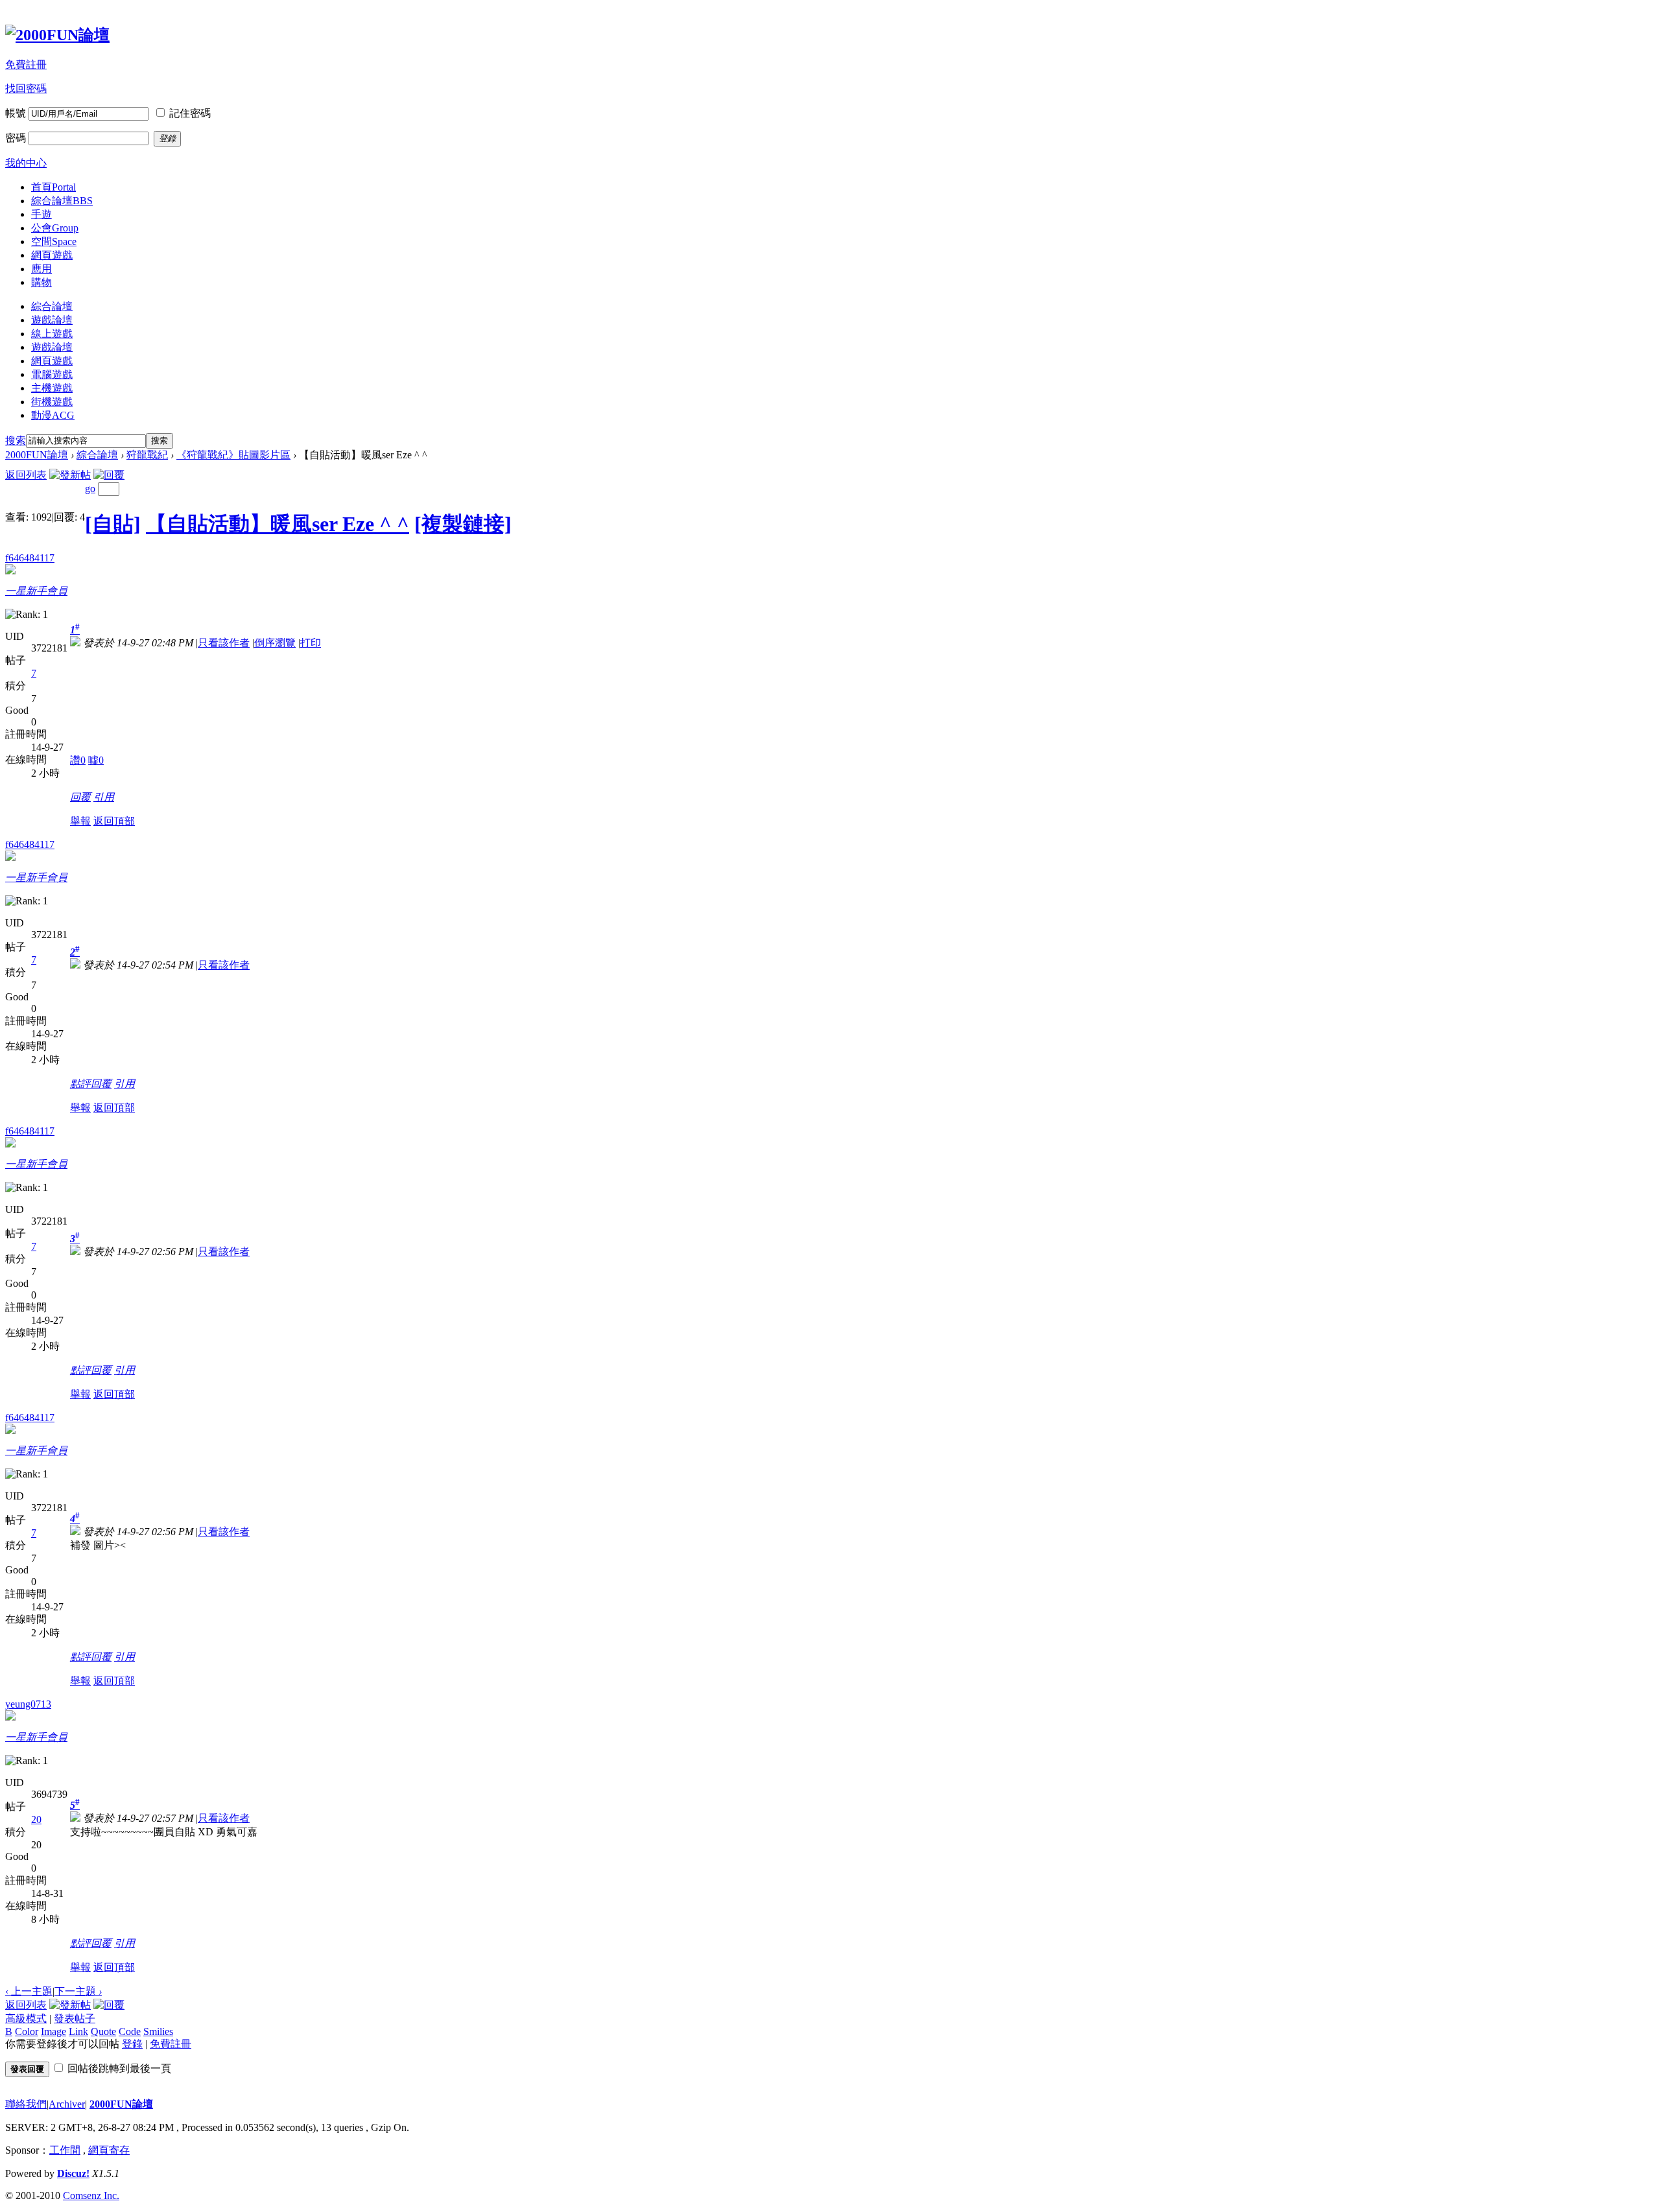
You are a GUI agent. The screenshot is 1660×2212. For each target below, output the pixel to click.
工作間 (65, 2150)
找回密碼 (26, 88)
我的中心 (26, 163)
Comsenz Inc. (91, 2195)
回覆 (80, 797)
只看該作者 (224, 643)
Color (27, 2031)
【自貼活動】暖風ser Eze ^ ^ (278, 524)
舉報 (80, 821)
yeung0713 (28, 1704)
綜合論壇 (62, 201)
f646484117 (30, 558)
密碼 (16, 138)
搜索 (16, 441)
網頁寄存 (109, 2150)
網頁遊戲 (52, 255)
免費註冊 (26, 65)
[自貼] (113, 524)
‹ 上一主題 (29, 1991)
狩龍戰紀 (147, 455)
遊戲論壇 (52, 320)
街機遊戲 (52, 402)
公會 (55, 228)
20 (36, 1819)
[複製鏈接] (463, 524)
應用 (41, 269)
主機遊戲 (52, 388)
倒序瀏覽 (275, 643)
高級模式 (26, 2018)
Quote (103, 2031)
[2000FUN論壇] (57, 35)
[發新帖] (70, 475)
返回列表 (26, 475)
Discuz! (73, 2173)
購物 (41, 282)
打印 (311, 643)
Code (130, 2031)
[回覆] (109, 475)
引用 (104, 797)
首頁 (53, 187)
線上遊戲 (52, 334)
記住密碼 (190, 113)
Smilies (158, 2031)
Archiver (67, 2104)
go (90, 488)
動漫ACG (53, 415)
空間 (54, 241)
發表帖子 (75, 2018)
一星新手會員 (36, 591)
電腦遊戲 (52, 374)
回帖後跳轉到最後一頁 (119, 2068)
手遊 (41, 214)
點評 (80, 1084)
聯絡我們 (26, 2104)
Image (53, 2031)
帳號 (16, 113)
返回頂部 (114, 821)
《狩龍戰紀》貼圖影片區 (233, 455)
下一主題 (78, 1991)
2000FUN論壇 (37, 455)
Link (78, 2031)
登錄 (132, 2044)
